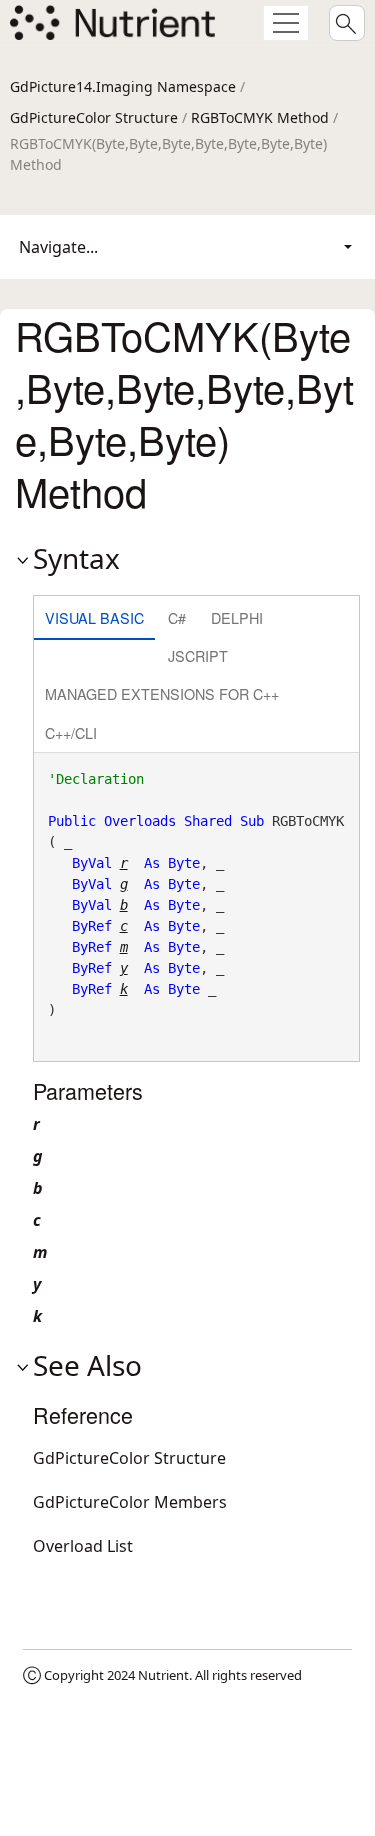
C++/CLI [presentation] (71, 732)
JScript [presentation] (198, 655)
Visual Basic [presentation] (94, 617)
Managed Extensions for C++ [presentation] (162, 693)
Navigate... (58, 247)
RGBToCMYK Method (260, 117)
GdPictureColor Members (130, 1502)
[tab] (94, 619)
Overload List (83, 1546)
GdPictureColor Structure (94, 117)
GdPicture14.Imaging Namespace (123, 86)
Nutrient (163, 1675)
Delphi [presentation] (237, 617)
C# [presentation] (177, 617)
